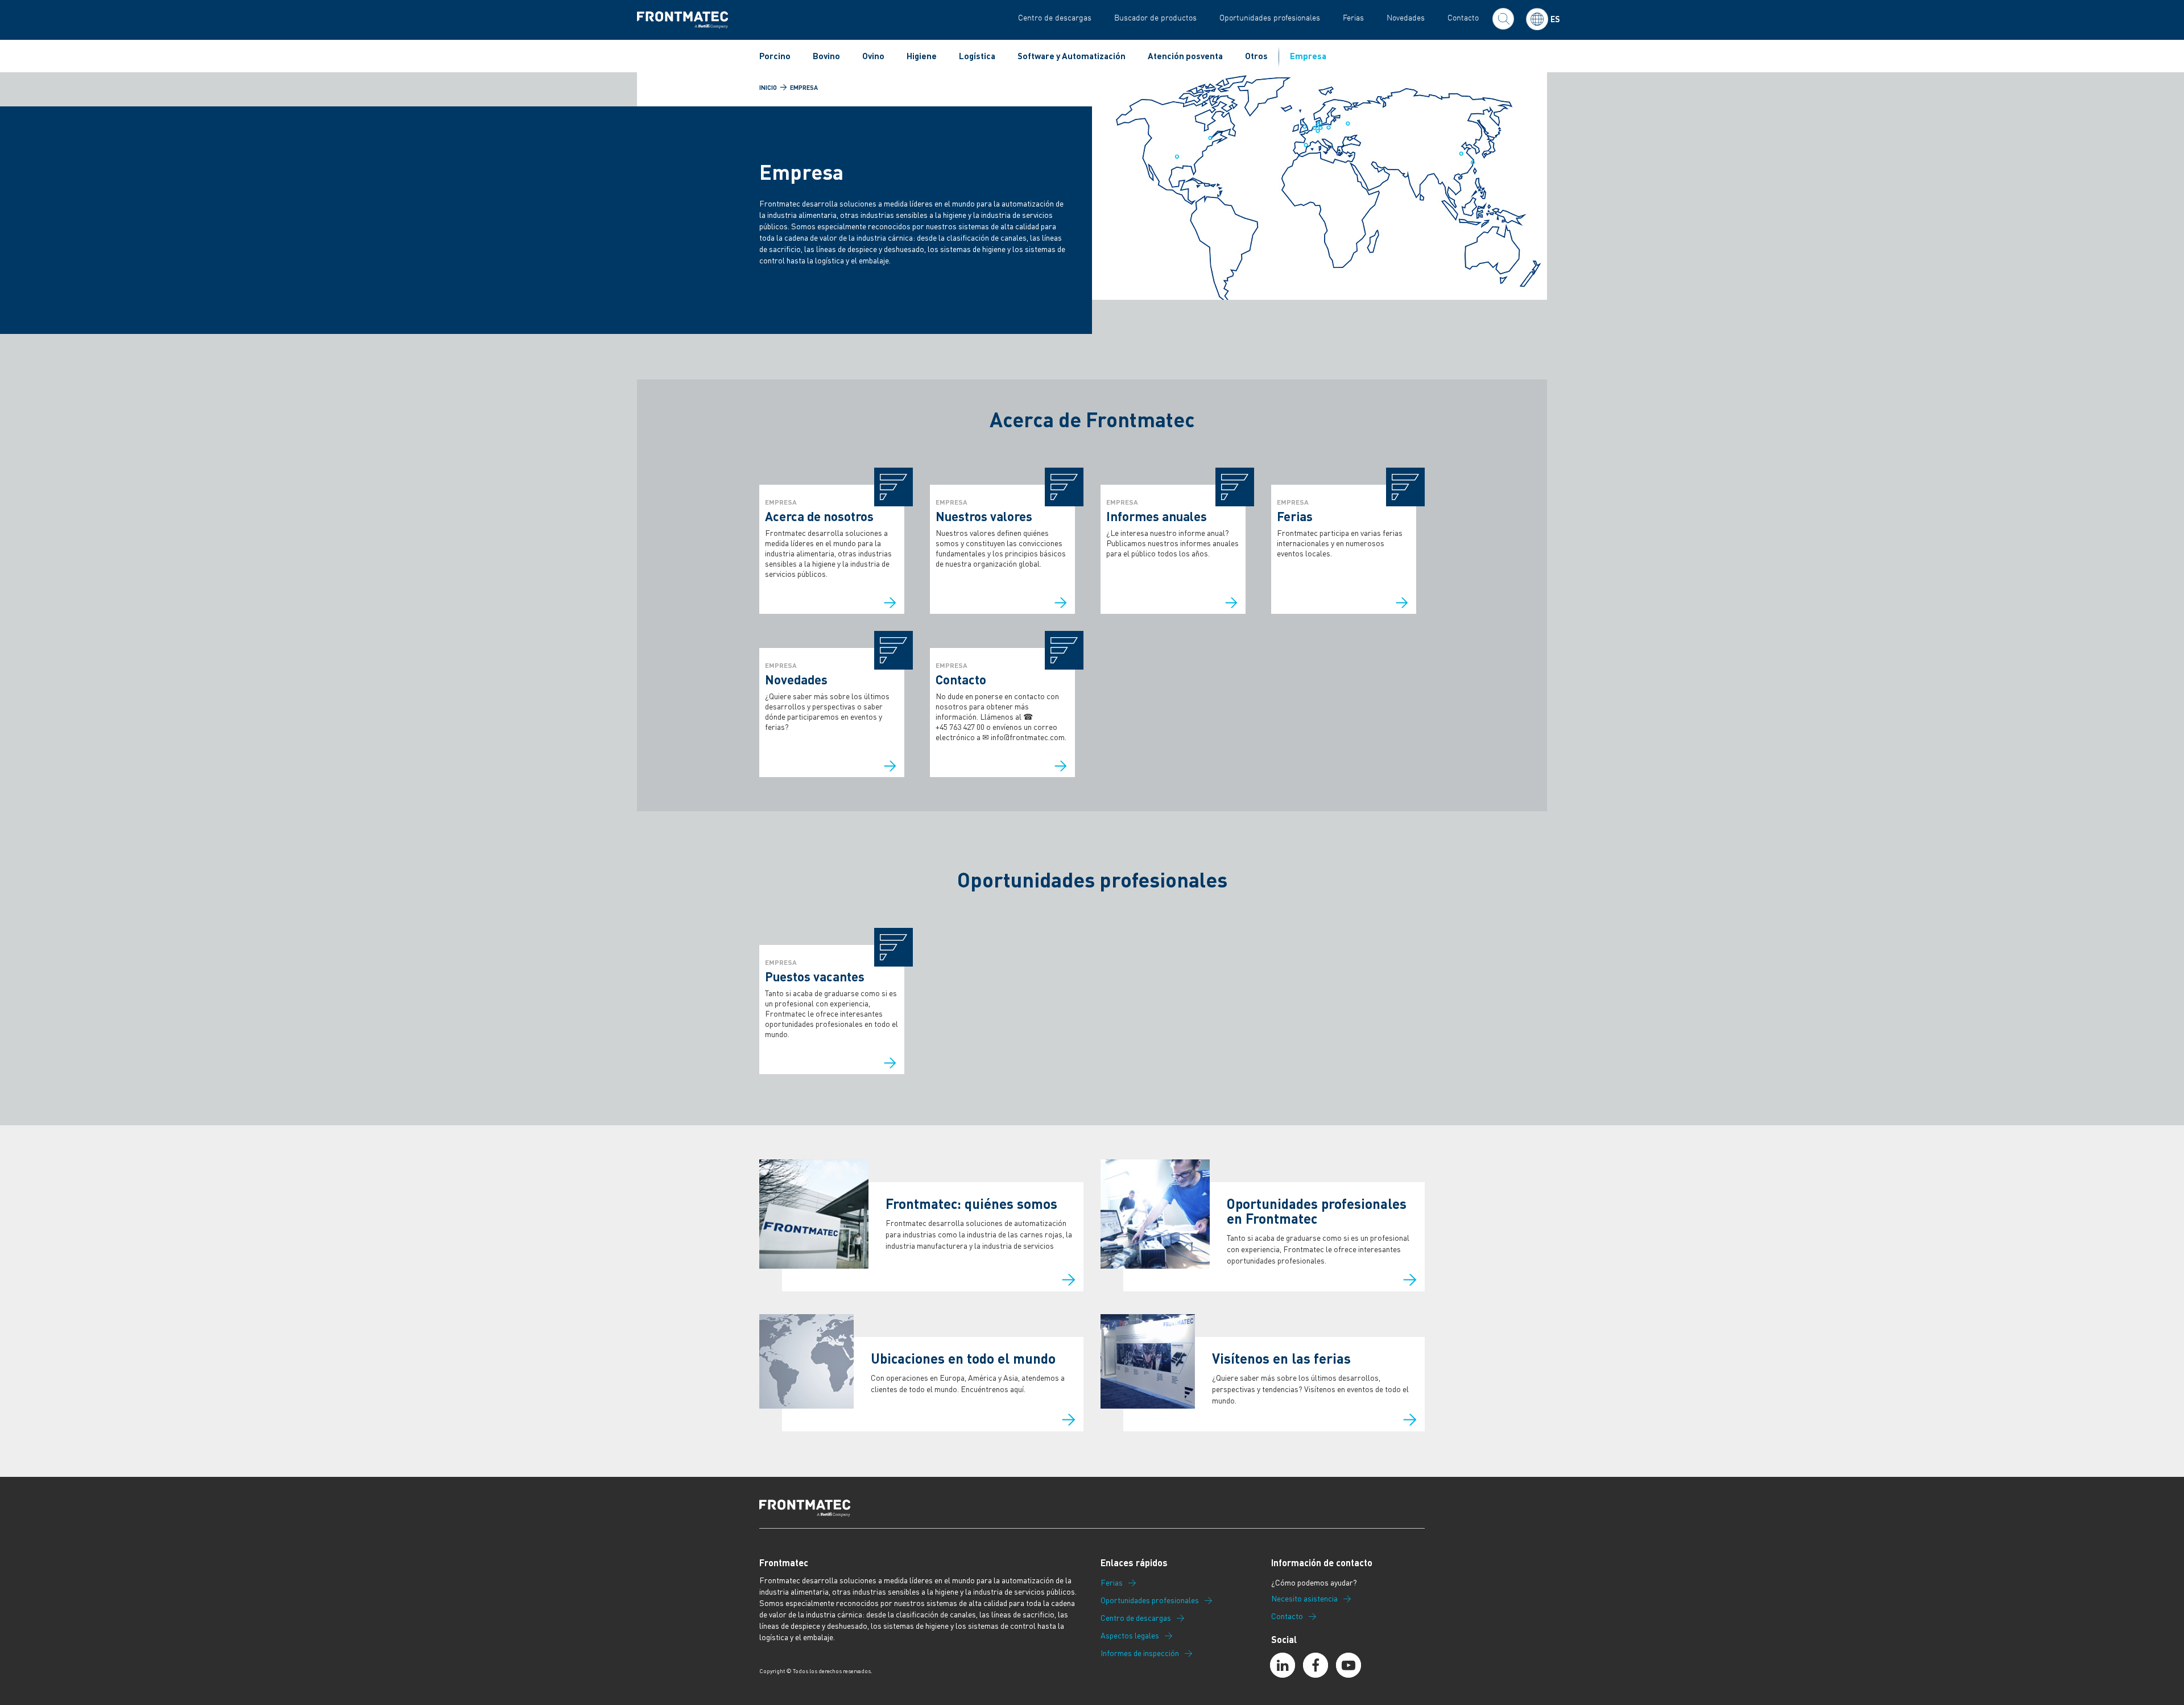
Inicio (768, 88)
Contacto (1463, 17)
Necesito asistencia (1304, 1599)
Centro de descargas (1055, 17)
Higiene (922, 56)
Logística (977, 56)
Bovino (826, 56)
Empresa (1308, 56)
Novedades (1406, 17)
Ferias (1353, 17)
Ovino (873, 56)
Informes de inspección (1140, 1653)
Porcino (775, 56)
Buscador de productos (1155, 17)
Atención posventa (1185, 56)
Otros (1256, 56)
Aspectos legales (1130, 1636)
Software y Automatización (1072, 56)
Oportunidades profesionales (1270, 17)
